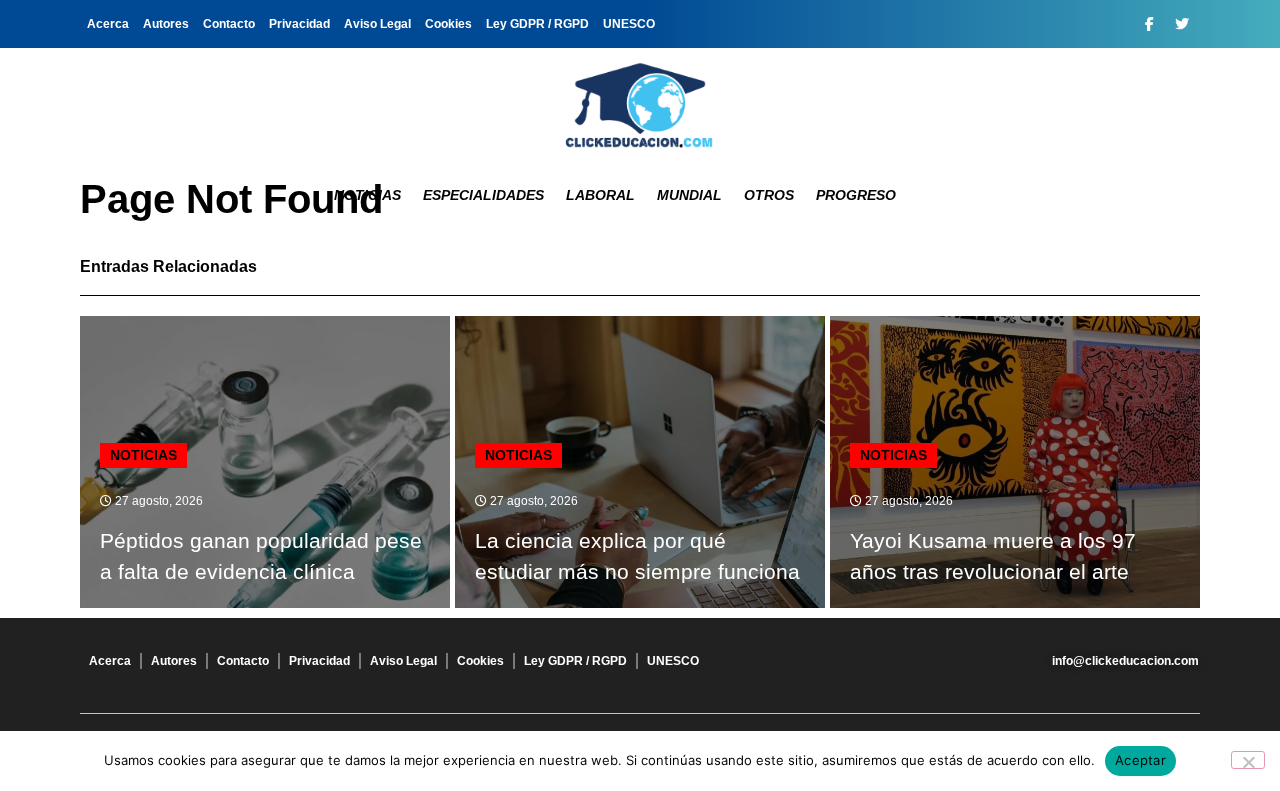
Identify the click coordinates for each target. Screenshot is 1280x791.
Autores (166, 24)
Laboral (600, 195)
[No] (1248, 760)
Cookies (448, 24)
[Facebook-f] (1149, 24)
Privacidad (299, 24)
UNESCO (629, 24)
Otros (769, 195)
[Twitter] (1182, 24)
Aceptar (1140, 760)
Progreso (856, 195)
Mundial (689, 195)
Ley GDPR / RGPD (537, 24)
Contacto (229, 24)
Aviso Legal (377, 24)
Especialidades (483, 195)
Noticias (367, 195)
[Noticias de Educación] (640, 105)
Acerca (108, 24)
